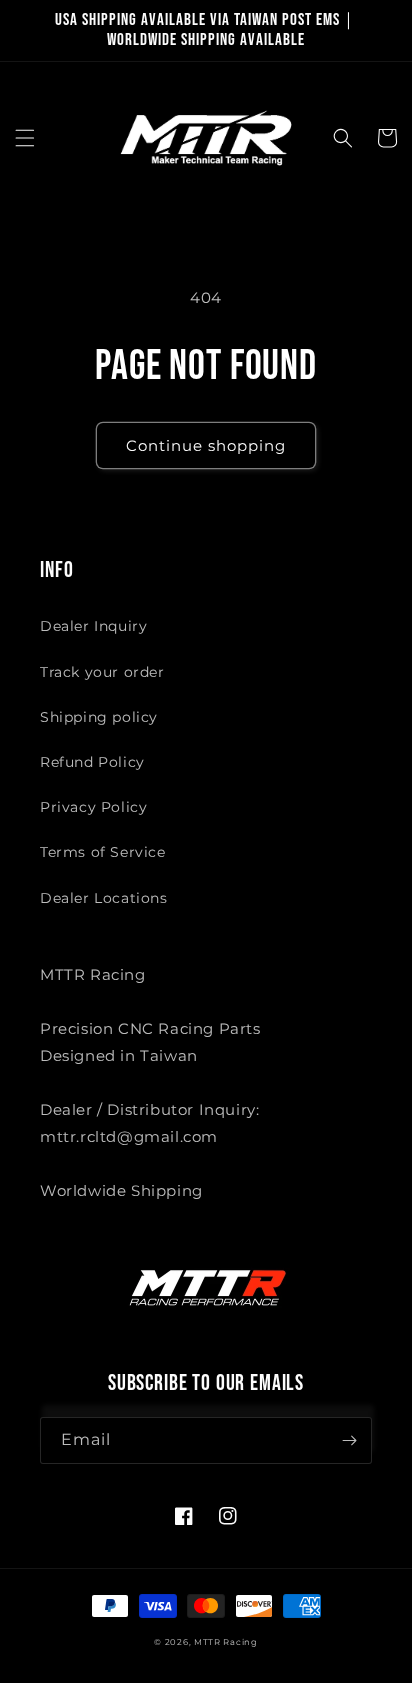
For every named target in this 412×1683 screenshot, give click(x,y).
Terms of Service (103, 852)
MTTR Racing (226, 1642)
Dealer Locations (104, 898)
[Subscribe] (349, 1440)
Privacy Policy (93, 807)
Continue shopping (206, 445)
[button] (25, 138)
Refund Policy (92, 762)
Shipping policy (99, 717)
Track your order (102, 672)
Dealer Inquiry (93, 626)
